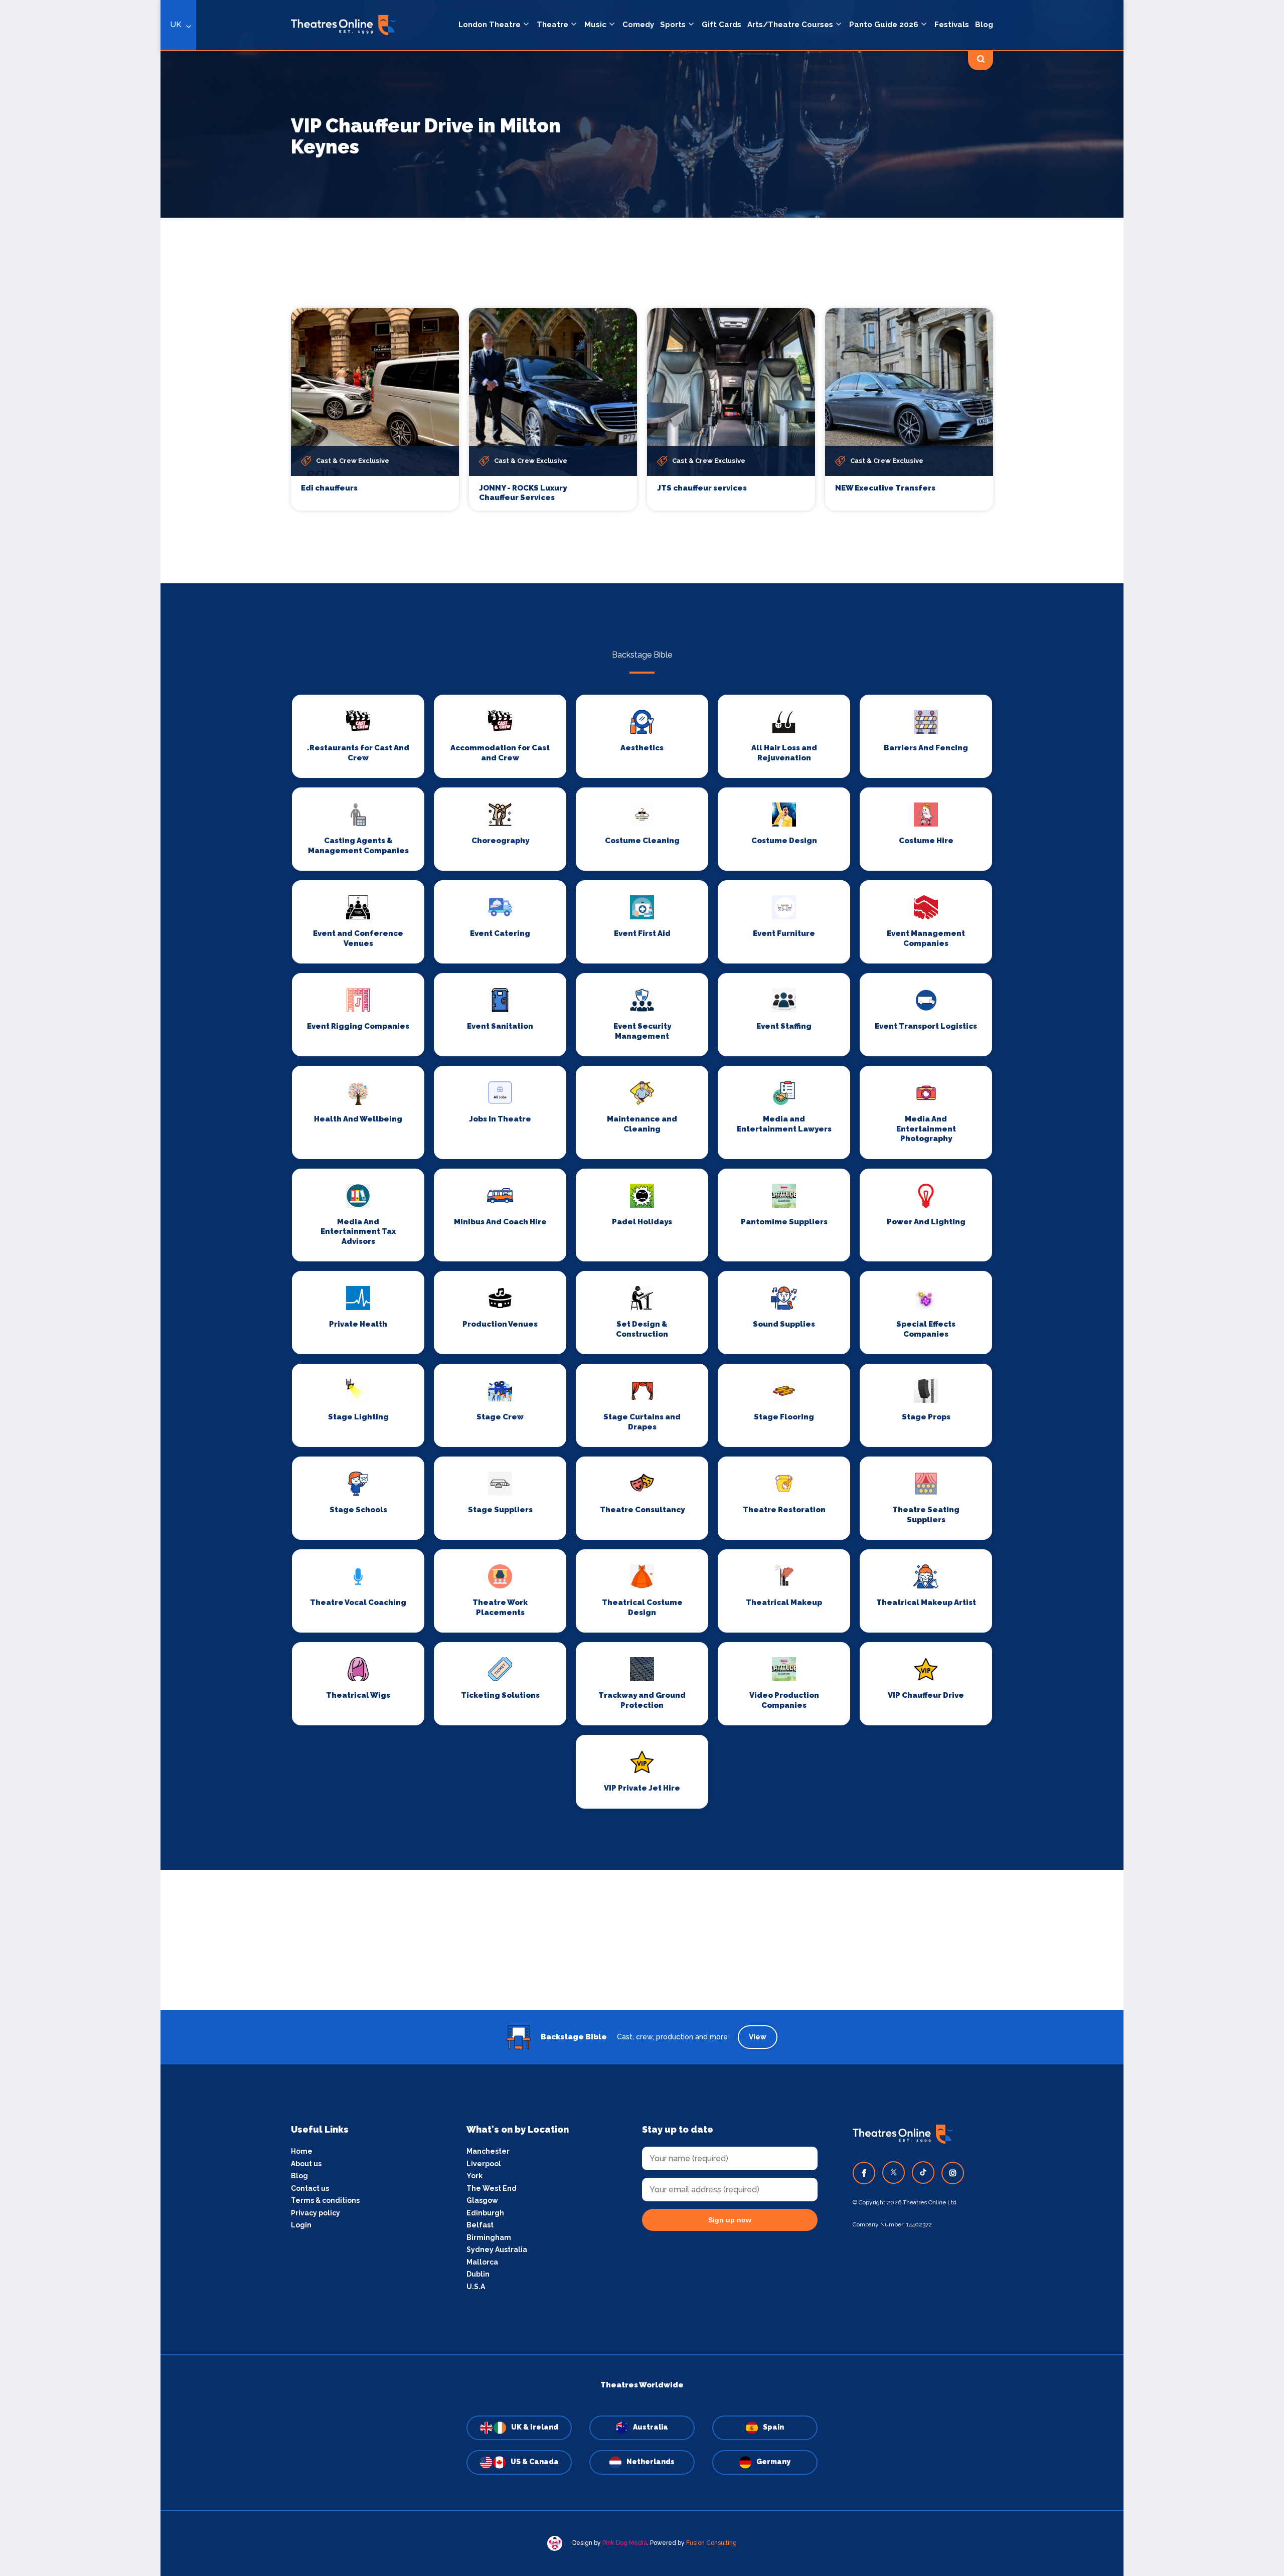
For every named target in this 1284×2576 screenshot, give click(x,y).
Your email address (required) (448, 1262)
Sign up (482, 1378)
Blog (984, 25)
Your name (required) (433, 1317)
